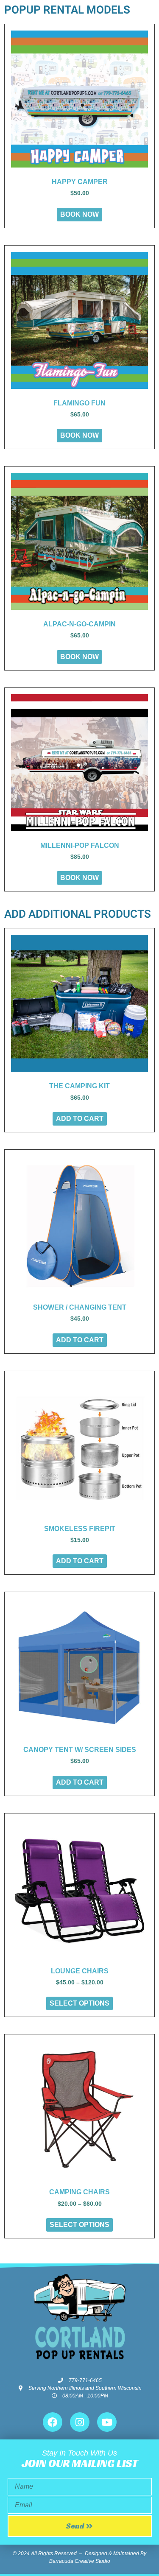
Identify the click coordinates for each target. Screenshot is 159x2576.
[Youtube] (107, 2422)
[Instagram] (80, 2422)
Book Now (79, 214)
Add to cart (80, 1119)
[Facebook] (53, 2422)
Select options (79, 2003)
